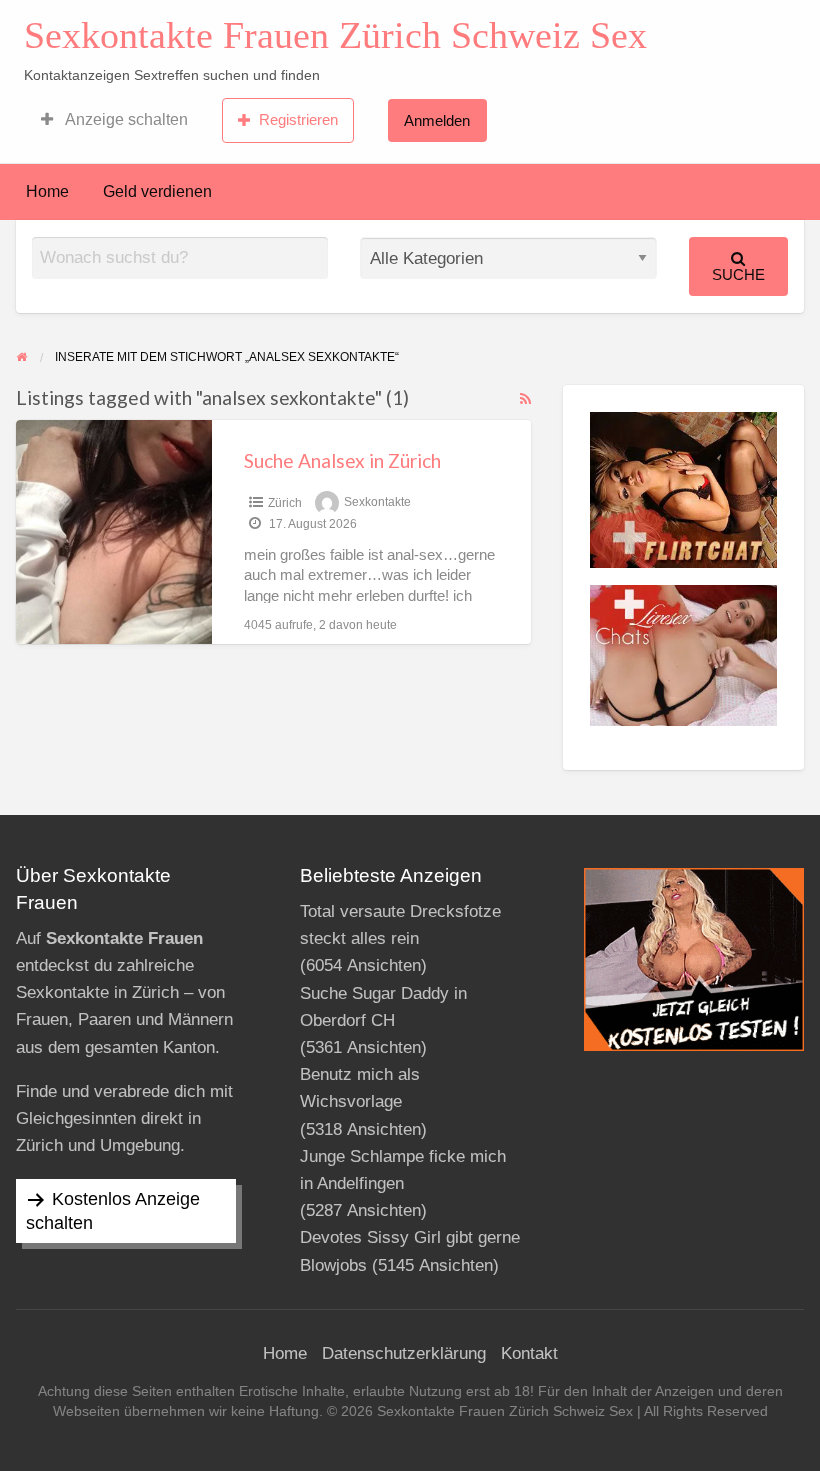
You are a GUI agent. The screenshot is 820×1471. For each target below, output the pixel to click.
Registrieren (298, 119)
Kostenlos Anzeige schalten (113, 1211)
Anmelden (437, 120)
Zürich (285, 503)
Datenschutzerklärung (404, 1353)
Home (47, 191)
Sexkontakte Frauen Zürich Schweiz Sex (335, 35)
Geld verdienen (157, 191)
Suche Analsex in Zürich (342, 460)
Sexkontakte (377, 503)
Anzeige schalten (125, 119)
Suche (738, 274)
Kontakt (529, 1353)
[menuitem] (114, 120)
